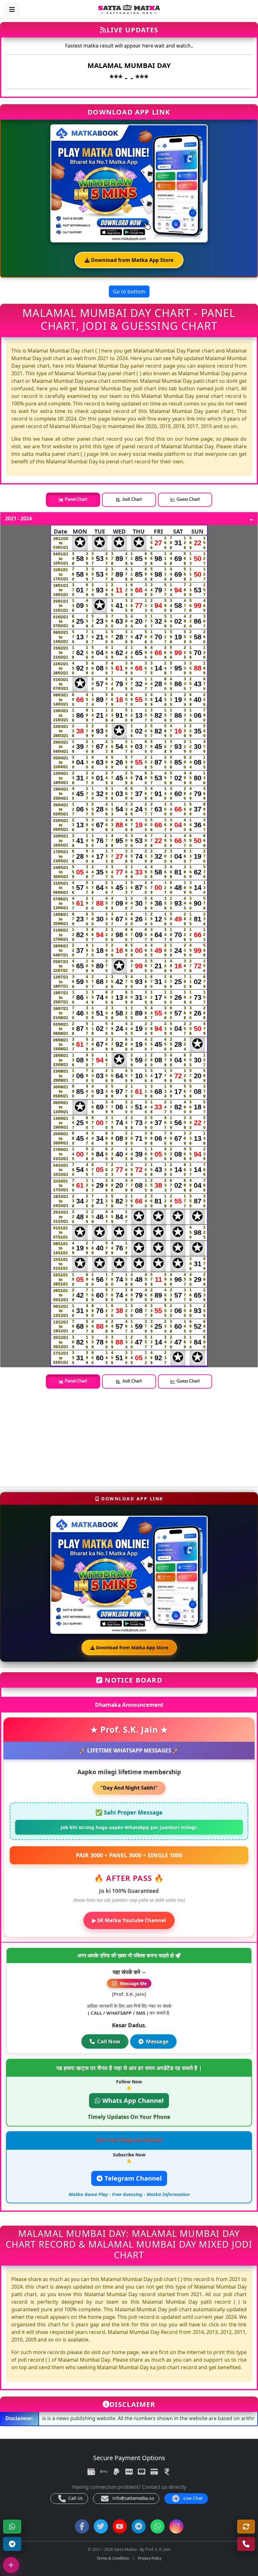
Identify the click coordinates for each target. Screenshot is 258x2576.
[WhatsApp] (12, 2527)
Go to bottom (129, 292)
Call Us (75, 2498)
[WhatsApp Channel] (157, 2526)
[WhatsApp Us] (246, 2544)
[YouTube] (120, 2526)
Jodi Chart (132, 500)
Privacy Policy (150, 2558)
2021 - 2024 (18, 519)
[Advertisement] (129, 1438)
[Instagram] (176, 2526)
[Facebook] (82, 2526)
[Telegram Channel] (12, 2544)
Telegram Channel (132, 2178)
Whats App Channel (132, 2100)
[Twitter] (101, 2526)
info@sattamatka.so (132, 2498)
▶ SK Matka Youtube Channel (129, 1920)
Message (157, 2041)
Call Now (109, 2041)
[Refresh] (246, 2527)
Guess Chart (188, 500)
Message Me (133, 1983)
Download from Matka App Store (132, 260)
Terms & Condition (113, 2558)
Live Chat (192, 2498)
